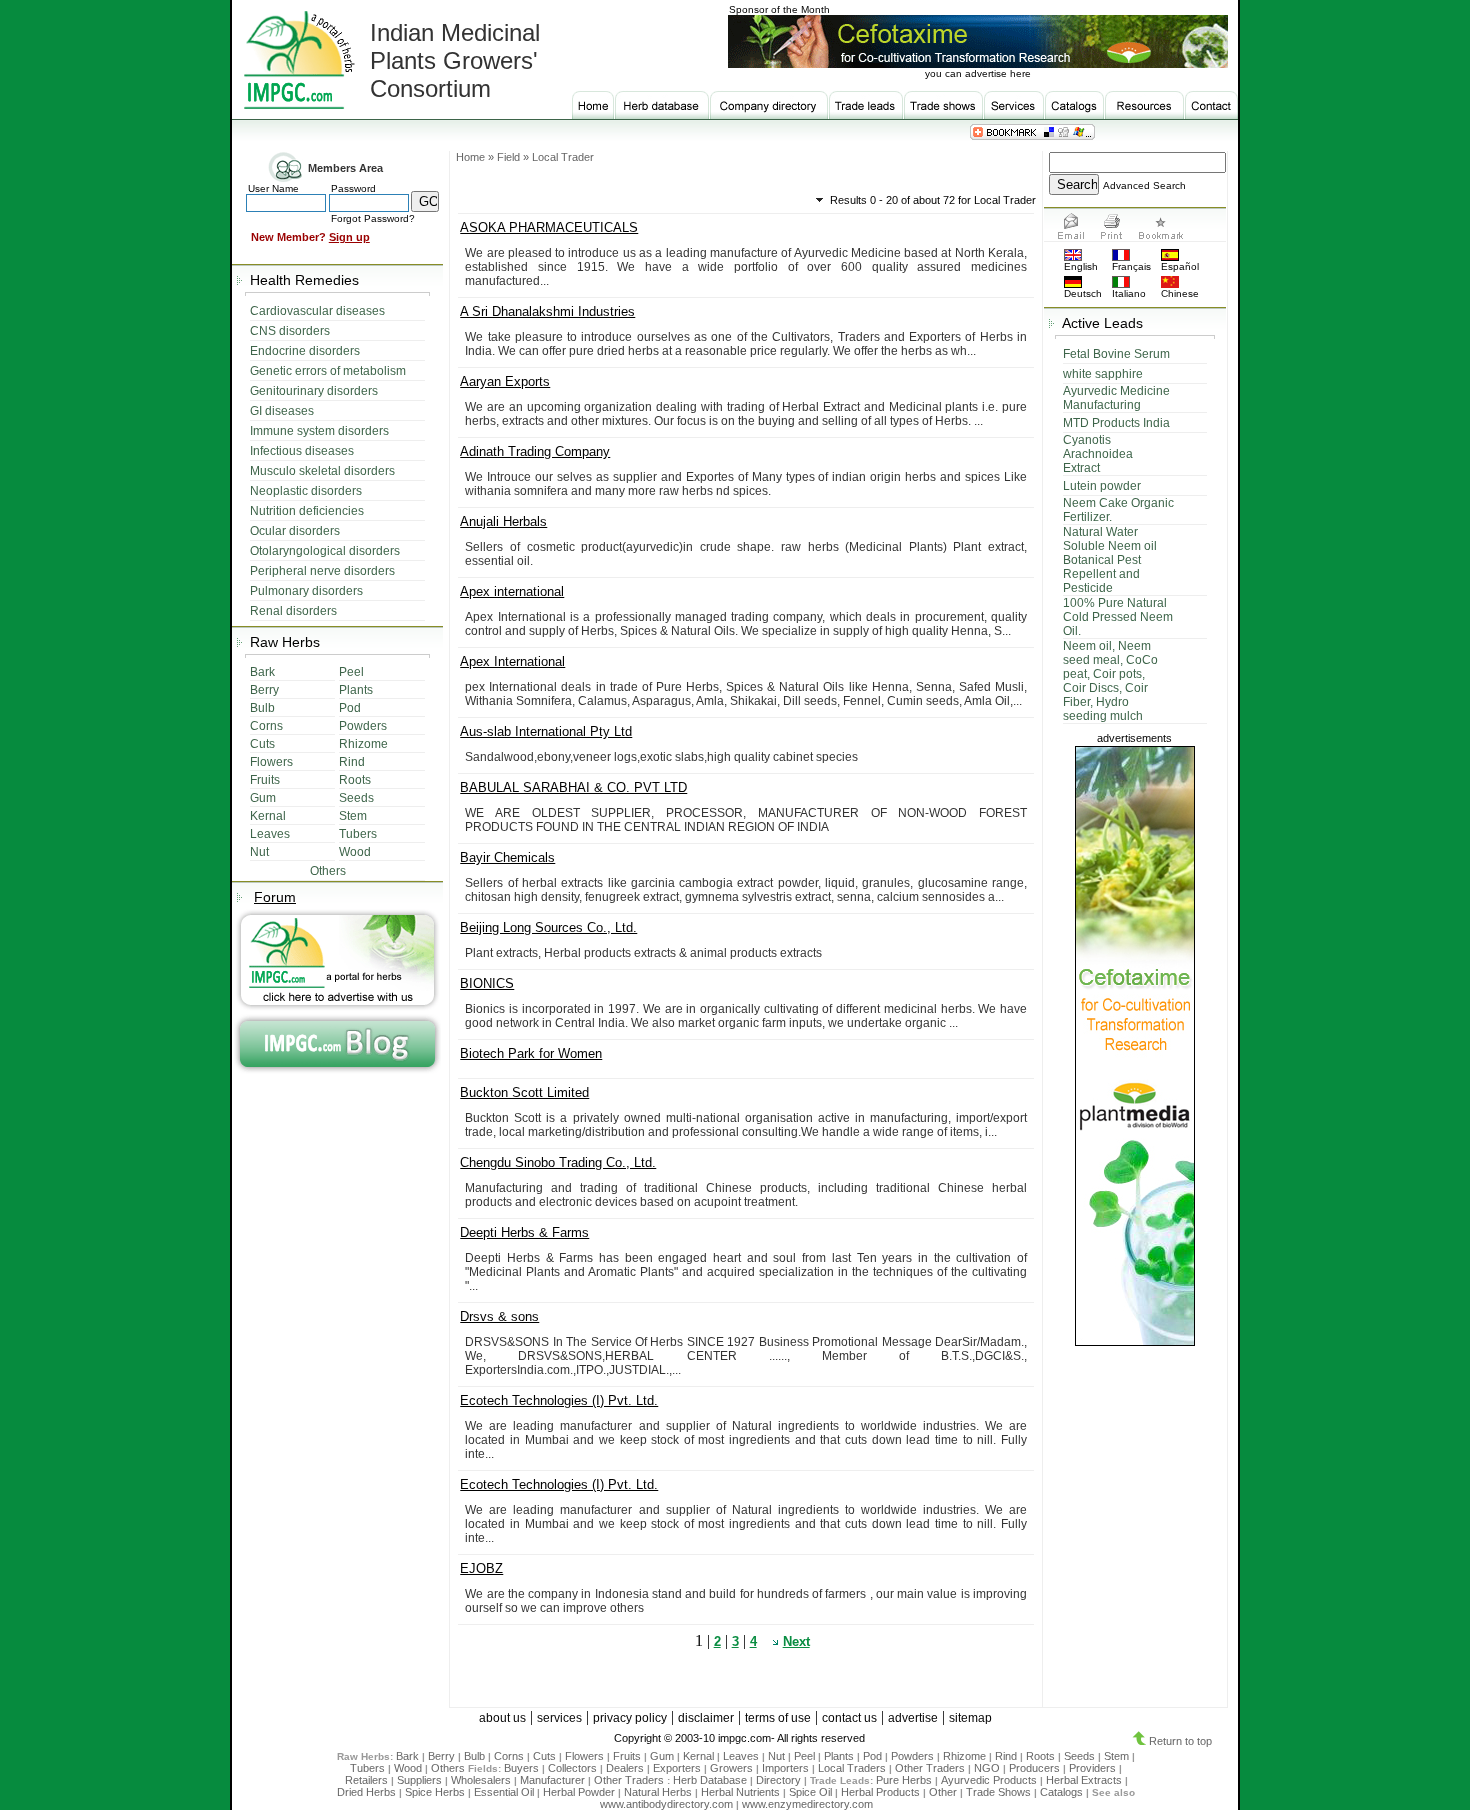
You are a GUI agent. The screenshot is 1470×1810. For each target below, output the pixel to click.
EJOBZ (481, 1568)
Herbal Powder (579, 1792)
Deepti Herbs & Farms (524, 1232)
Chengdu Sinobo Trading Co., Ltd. (558, 1162)
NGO (987, 1768)
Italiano (1129, 293)
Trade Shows (998, 1792)
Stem (1116, 1756)
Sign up (349, 237)
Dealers (625, 1768)
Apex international (512, 591)
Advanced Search (1144, 185)
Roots (1040, 1756)
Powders (912, 1756)
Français (1131, 266)
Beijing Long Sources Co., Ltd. (548, 927)
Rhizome (964, 1756)
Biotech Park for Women (531, 1053)
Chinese (1180, 293)
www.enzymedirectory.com (807, 1804)
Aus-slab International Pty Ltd (546, 731)
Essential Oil (504, 1792)
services (559, 1718)
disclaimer (706, 1718)
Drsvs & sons (499, 1316)
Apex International (512, 661)
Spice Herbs (435, 1792)
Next (796, 1641)
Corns (509, 1756)
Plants (839, 1756)
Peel (804, 1756)
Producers (1034, 1768)
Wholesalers (481, 1780)
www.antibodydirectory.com (666, 1804)
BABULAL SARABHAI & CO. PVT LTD (573, 787)
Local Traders (852, 1768)
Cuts (544, 1756)
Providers (1092, 1768)
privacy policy (630, 1718)
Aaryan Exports (505, 381)
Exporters (677, 1768)
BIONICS (487, 983)
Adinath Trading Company (535, 451)
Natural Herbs (658, 1792)
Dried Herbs (366, 1792)
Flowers (584, 1756)
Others (449, 1768)
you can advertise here (978, 73)
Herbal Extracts (1084, 1780)
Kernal (698, 1756)
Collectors (572, 1768)
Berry (441, 1756)
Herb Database (710, 1780)
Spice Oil (810, 1792)
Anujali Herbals (503, 521)
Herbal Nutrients (740, 1792)
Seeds (1079, 1756)
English (1081, 266)
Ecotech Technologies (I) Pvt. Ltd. (559, 1400)
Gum (662, 1756)
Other (943, 1792)
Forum (275, 897)
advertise (913, 1718)
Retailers (366, 1780)
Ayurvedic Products (989, 1780)
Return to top (1179, 1741)
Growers (731, 1768)
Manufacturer (552, 1780)
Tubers (367, 1768)
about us (502, 1718)
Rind (1006, 1756)
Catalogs (1061, 1792)
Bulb (474, 1756)
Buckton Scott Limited (524, 1092)
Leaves (741, 1756)
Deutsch (1083, 293)
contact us (849, 1718)
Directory (778, 1780)
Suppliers (419, 1780)
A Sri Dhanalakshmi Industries (547, 311)
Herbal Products (880, 1792)
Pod (872, 1756)
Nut (776, 1756)
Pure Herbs (904, 1780)
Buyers (521, 1768)
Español (1180, 266)
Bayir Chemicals (507, 857)
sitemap (970, 1718)
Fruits (627, 1756)
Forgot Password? (373, 218)
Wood (408, 1768)
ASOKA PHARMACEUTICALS (549, 227)
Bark (407, 1756)
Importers (785, 1768)
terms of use (778, 1718)
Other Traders (930, 1768)
